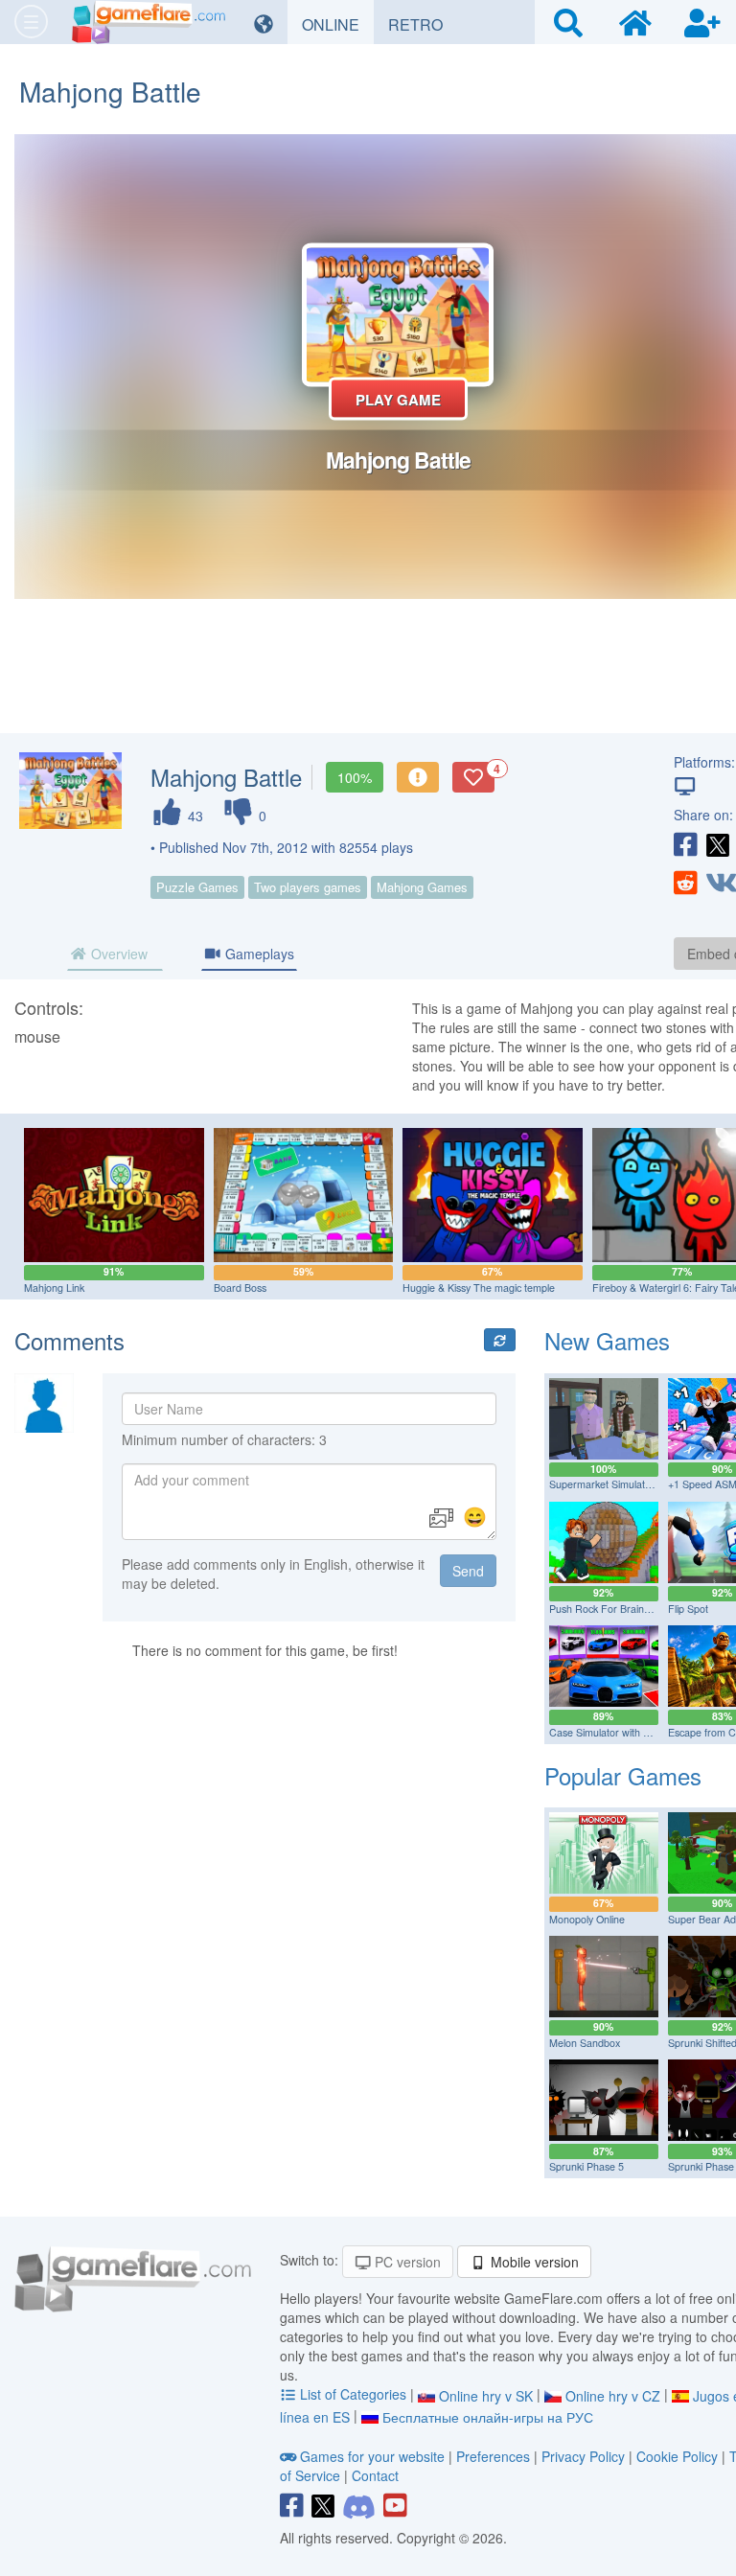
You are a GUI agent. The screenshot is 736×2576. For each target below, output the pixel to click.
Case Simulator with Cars (607, 1732)
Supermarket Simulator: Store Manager (639, 1484)
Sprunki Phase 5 (586, 2166)
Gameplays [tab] (258, 954)
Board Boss (240, 1288)
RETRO (423, 24)
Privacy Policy (583, 2456)
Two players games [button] (308, 887)
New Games (607, 1340)
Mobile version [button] (533, 2262)
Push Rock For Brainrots (605, 1609)
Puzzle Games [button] (197, 887)
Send (468, 1571)
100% (355, 777)
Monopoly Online (587, 1919)
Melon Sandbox (585, 2043)
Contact (375, 2475)
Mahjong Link (54, 1288)
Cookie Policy (677, 2456)
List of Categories (353, 2394)
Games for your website (372, 2456)
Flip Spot (688, 1609)
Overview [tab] (117, 954)
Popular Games (623, 1775)
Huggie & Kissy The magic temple (479, 1288)
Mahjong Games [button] (422, 887)
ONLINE (338, 24)
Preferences (495, 2456)
